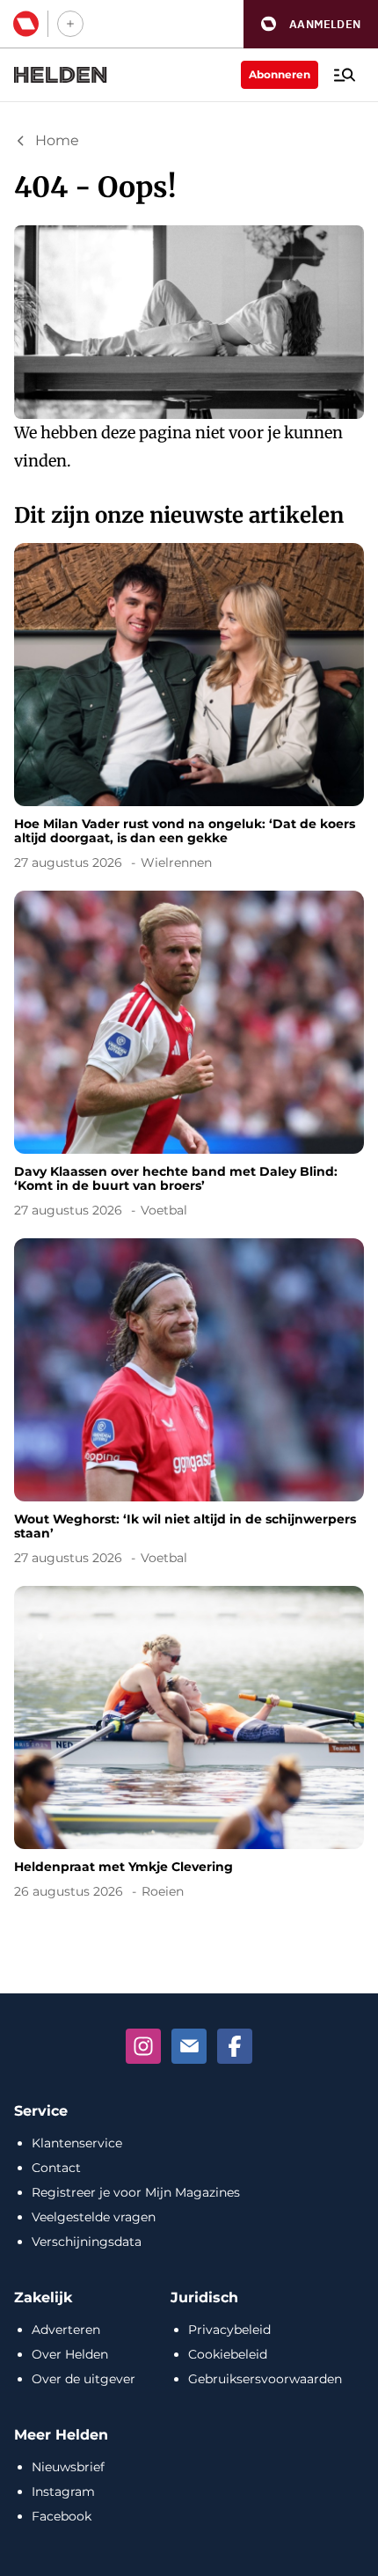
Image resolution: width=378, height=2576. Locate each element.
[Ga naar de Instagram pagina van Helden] (143, 2046)
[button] (311, 24)
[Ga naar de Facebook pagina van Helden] (235, 2046)
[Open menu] (345, 75)
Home (57, 140)
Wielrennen (176, 862)
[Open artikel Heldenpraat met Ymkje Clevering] (189, 1746)
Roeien (163, 1891)
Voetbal (164, 1210)
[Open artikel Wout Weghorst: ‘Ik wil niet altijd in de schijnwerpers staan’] (189, 1405)
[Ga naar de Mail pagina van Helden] (189, 2046)
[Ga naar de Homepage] (61, 75)
